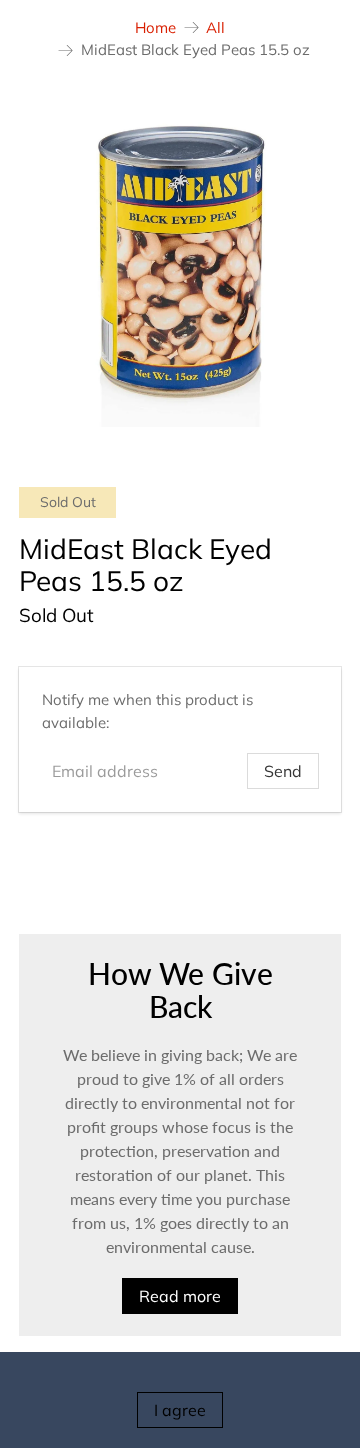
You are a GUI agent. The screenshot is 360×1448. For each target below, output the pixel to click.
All (215, 27)
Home (155, 27)
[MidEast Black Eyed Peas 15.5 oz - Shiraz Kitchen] (180, 266)
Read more (180, 1296)
